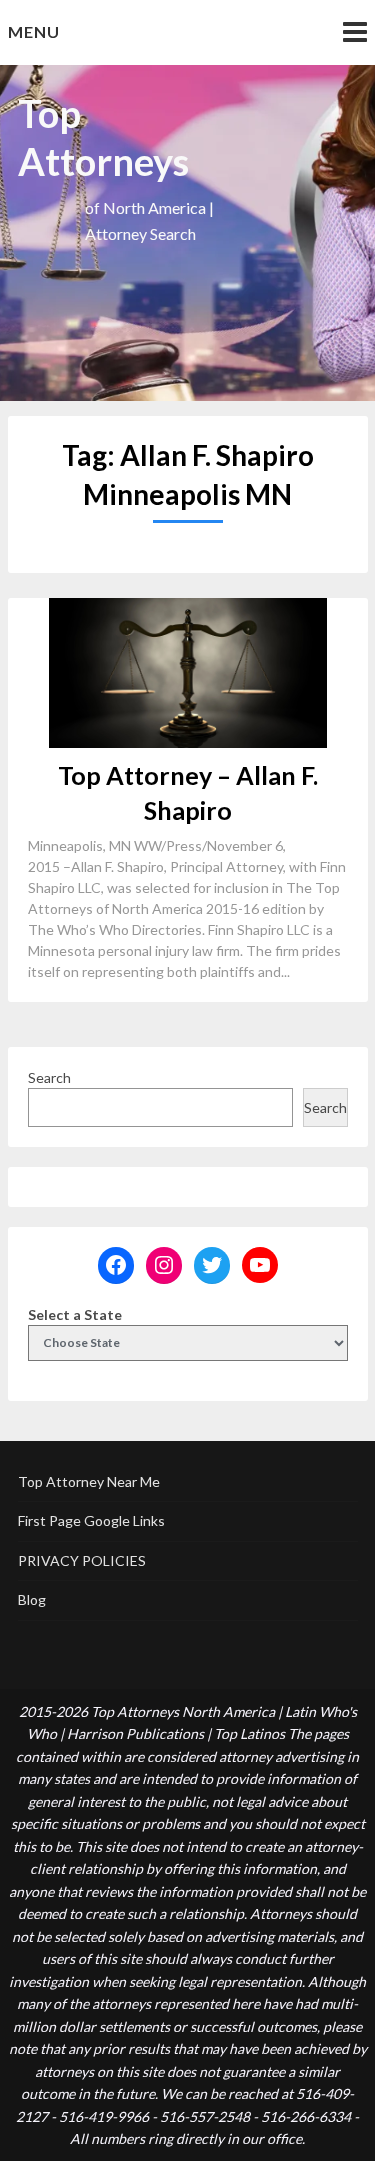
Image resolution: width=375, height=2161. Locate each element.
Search (49, 1077)
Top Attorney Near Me (89, 1481)
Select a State (75, 1314)
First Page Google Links (91, 1520)
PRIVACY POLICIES (82, 1560)
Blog (32, 1599)
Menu (34, 31)
